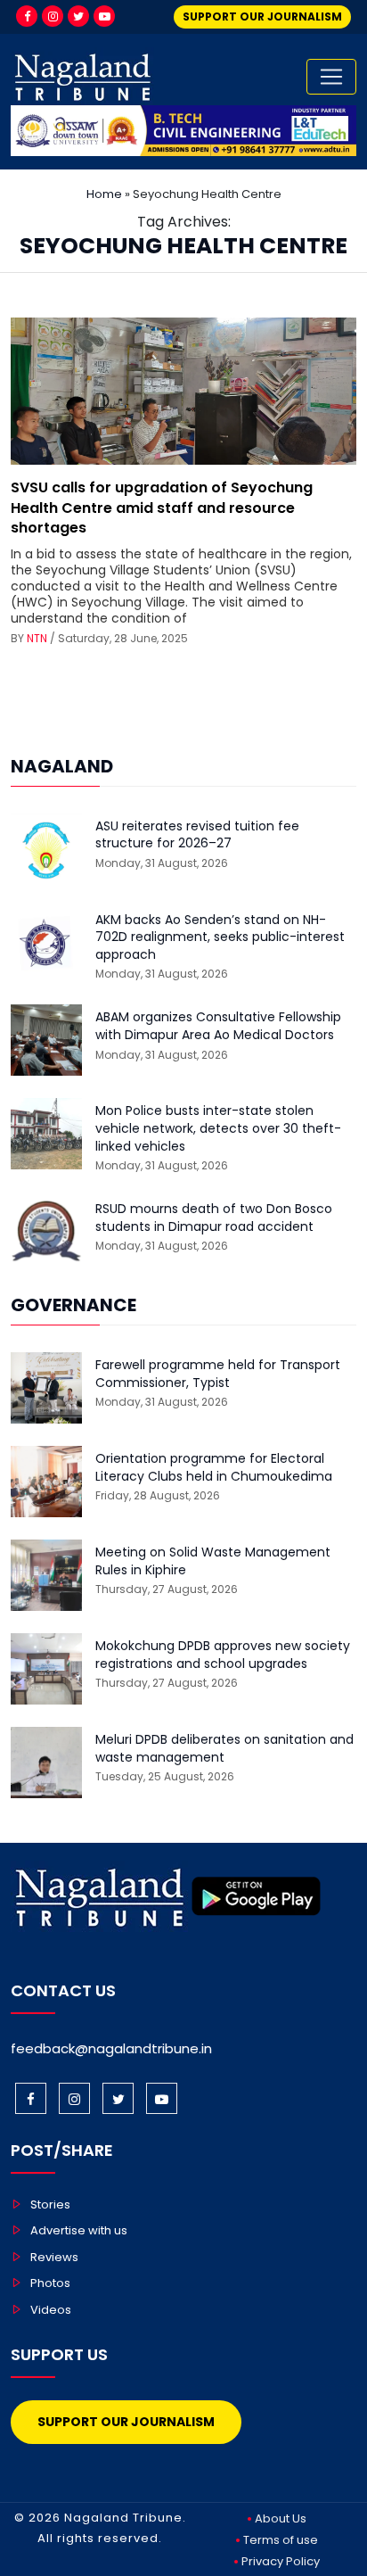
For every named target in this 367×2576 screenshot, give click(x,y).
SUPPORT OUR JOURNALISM (262, 17)
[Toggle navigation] (331, 77)
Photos (50, 2283)
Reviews (54, 2257)
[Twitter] (78, 16)
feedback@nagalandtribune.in (111, 2048)
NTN (37, 638)
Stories (50, 2204)
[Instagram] (53, 16)
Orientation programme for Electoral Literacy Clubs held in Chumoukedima (214, 1468)
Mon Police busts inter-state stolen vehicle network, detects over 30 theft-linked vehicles (218, 1128)
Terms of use (281, 2540)
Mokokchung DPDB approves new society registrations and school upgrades (223, 1655)
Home (104, 194)
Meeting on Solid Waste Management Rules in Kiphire (213, 1561)
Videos (51, 2310)
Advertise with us (79, 2230)
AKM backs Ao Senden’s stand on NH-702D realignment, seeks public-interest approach (220, 937)
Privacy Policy (281, 2561)
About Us (281, 2518)
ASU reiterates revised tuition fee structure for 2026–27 (197, 835)
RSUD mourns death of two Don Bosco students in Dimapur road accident (214, 1218)
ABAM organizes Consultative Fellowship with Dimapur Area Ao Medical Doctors (218, 1026)
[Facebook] (27, 16)
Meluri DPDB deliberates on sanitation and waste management (224, 1749)
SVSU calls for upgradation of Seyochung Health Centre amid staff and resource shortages (162, 508)
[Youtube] (104, 16)
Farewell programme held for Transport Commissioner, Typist (218, 1374)
